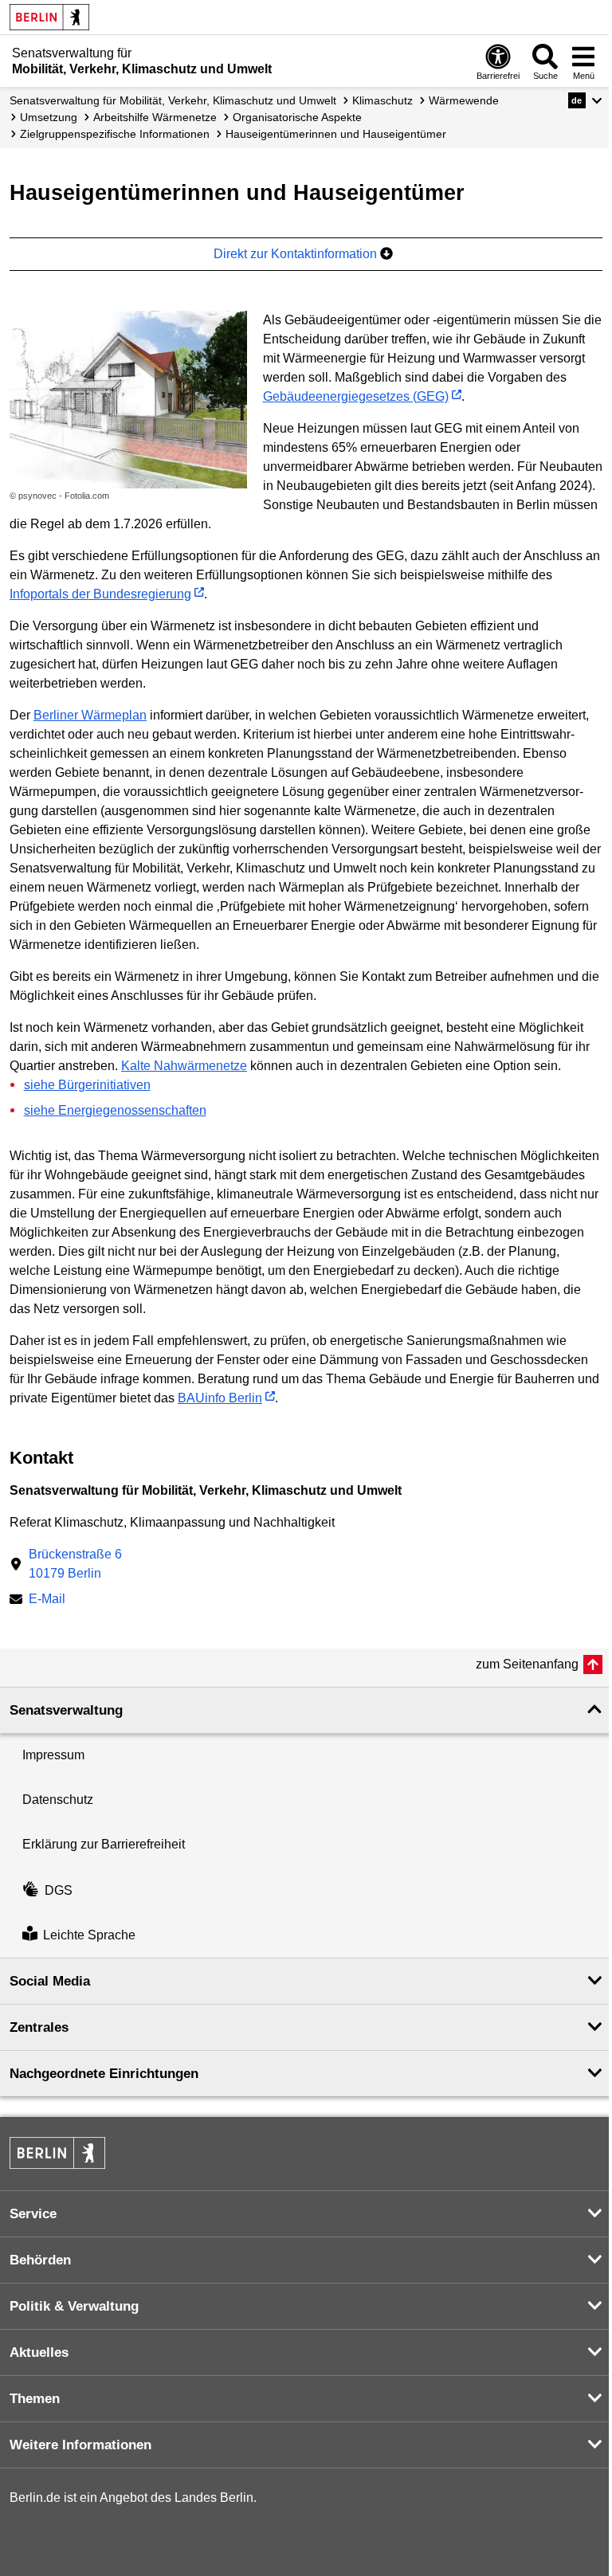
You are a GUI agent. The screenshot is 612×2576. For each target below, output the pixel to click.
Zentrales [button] (39, 2027)
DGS (59, 1890)
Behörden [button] (40, 2260)
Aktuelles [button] (39, 2353)
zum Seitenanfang (527, 1664)
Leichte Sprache (89, 1935)
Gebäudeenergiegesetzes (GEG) (356, 396)
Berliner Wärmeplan (90, 715)
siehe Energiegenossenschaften (115, 1110)
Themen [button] (35, 2399)
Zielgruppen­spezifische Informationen (115, 134)
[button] (585, 100)
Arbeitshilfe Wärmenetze (155, 117)
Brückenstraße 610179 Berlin (75, 1564)
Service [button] (33, 2214)
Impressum (53, 1755)
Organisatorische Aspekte (297, 117)
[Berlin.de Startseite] (49, 17)
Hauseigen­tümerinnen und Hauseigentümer (336, 134)
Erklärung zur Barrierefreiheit (104, 1844)
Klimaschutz (382, 100)
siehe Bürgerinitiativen (87, 1085)
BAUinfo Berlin (220, 1398)
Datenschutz (58, 1800)
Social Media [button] (50, 1981)
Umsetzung (49, 117)
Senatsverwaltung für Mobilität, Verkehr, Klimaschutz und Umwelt (173, 100)
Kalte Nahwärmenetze (184, 1066)
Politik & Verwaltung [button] (74, 2306)
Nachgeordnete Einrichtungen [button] (104, 2074)
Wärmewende (464, 100)
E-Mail (47, 1600)
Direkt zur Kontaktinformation (297, 254)
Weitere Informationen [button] (80, 2445)
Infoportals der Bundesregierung (100, 594)
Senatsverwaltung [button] (66, 1710)
